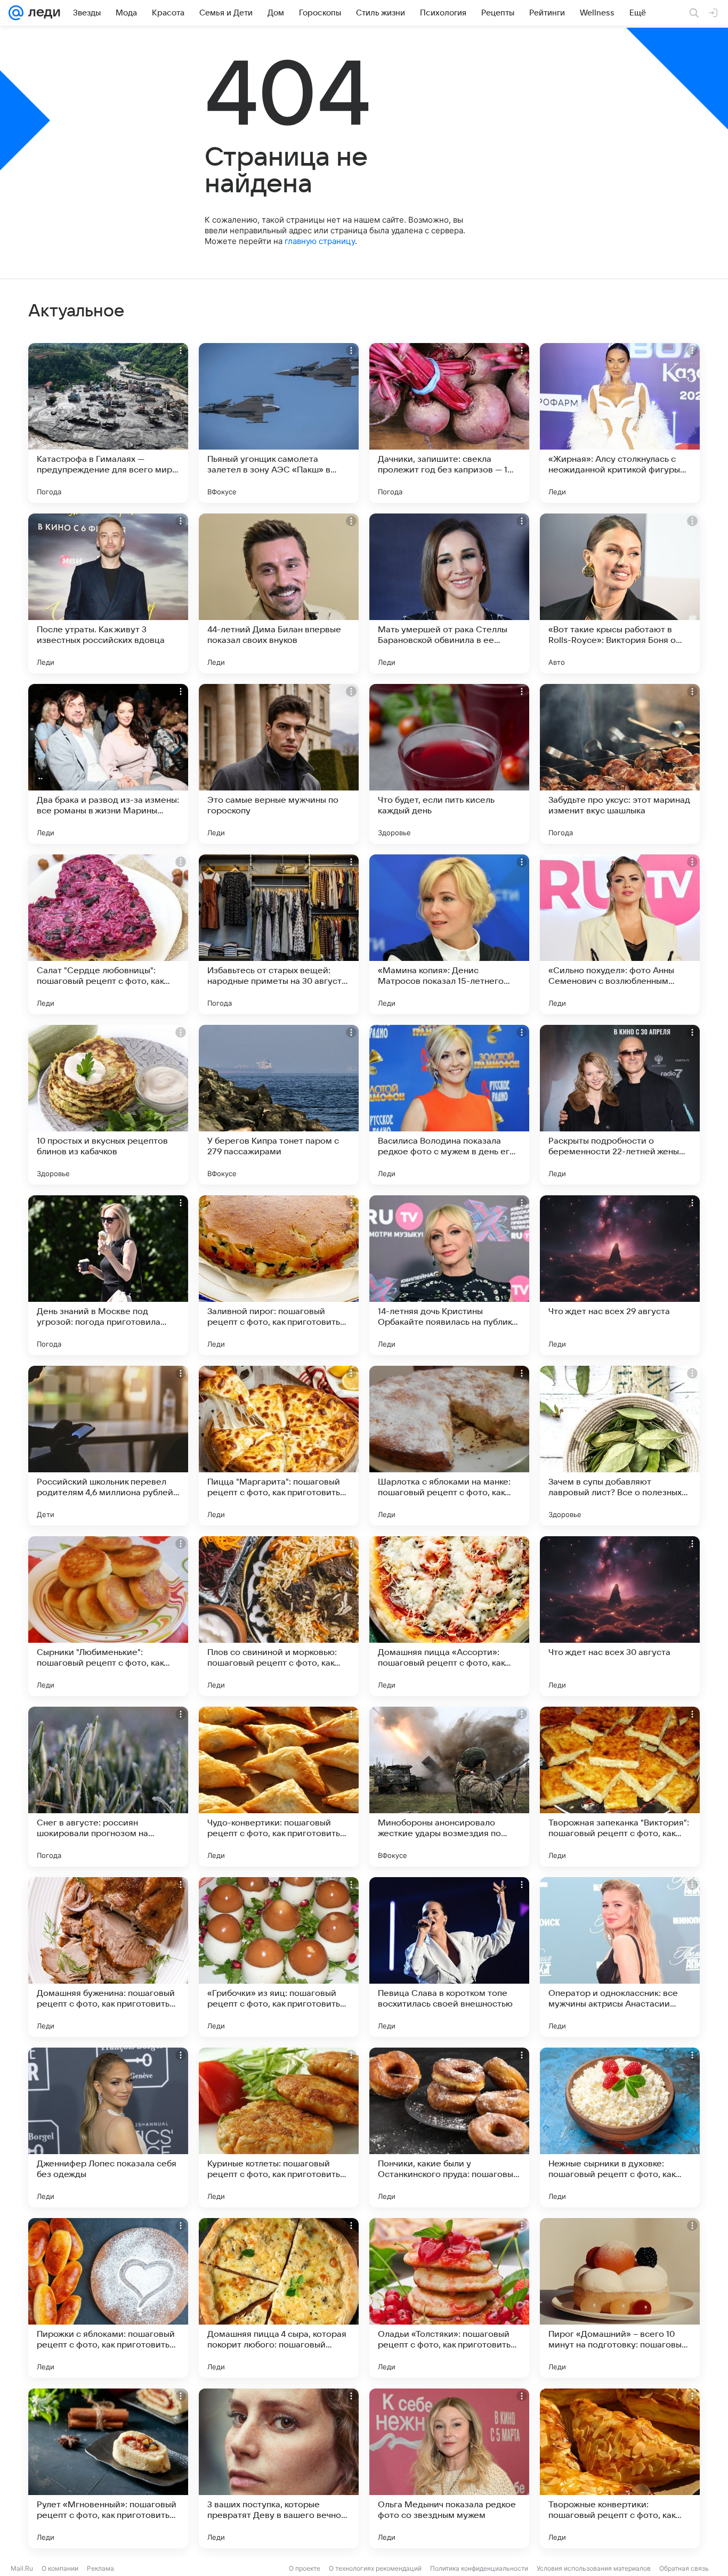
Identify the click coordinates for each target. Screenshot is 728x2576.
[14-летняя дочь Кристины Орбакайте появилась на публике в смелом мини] (449, 1275)
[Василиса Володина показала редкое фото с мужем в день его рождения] (449, 1105)
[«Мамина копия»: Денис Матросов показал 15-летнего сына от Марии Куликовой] (449, 934)
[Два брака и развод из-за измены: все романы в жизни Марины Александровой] (108, 764)
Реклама (100, 2568)
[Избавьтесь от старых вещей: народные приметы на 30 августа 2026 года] (279, 934)
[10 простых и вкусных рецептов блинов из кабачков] (108, 1105)
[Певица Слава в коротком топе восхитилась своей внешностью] (449, 1957)
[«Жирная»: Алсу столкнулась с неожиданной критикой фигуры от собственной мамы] (620, 423)
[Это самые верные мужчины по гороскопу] (279, 764)
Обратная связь (684, 2568)
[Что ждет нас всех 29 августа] (620, 1275)
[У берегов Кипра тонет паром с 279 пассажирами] (279, 1105)
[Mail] (16, 13)
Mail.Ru (22, 2568)
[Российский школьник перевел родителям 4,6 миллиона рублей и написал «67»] (108, 1446)
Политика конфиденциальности (479, 2568)
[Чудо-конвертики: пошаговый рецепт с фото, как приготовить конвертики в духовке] (279, 1787)
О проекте (305, 2568)
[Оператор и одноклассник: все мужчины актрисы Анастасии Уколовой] (620, 1957)
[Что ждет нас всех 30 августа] (620, 1616)
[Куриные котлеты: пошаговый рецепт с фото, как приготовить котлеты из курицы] (279, 2127)
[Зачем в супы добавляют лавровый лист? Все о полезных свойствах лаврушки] (620, 1446)
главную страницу (320, 241)
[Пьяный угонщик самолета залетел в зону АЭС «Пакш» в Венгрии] (279, 423)
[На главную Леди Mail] (42, 13)
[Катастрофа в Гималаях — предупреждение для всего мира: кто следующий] (108, 423)
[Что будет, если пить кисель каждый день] (449, 764)
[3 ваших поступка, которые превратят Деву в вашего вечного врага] (279, 2468)
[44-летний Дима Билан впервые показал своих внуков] (279, 593)
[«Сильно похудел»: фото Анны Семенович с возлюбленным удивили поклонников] (620, 934)
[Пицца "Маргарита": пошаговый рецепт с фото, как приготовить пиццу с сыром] (279, 1446)
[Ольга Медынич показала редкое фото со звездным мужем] (449, 2468)
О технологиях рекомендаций (375, 2568)
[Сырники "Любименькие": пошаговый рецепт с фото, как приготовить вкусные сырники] (108, 1616)
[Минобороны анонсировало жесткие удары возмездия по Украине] (449, 1787)
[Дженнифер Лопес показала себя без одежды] (108, 2127)
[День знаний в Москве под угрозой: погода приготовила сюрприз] (108, 1275)
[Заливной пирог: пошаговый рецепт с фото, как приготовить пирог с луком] (279, 1275)
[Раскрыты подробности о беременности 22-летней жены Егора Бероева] (620, 1105)
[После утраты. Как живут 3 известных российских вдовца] (108, 593)
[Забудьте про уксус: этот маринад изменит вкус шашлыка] (620, 764)
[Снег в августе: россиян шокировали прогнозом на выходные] (108, 1787)
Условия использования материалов (594, 2568)
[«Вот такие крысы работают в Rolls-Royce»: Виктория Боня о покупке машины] (620, 593)
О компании (60, 2568)
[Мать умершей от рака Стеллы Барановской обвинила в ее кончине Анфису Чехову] (449, 593)
